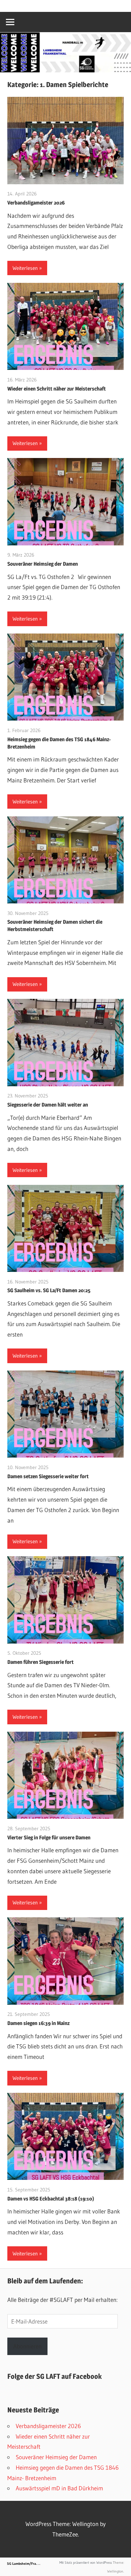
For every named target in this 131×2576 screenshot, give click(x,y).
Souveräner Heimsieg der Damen (43, 564)
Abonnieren (27, 2346)
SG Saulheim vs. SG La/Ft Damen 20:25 (49, 1290)
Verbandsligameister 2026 (36, 203)
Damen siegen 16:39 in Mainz (38, 2023)
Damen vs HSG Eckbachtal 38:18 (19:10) (51, 2199)
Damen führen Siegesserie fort (41, 1662)
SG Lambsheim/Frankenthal (28, 2564)
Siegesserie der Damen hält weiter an (48, 1105)
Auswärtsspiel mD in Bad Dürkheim (59, 2488)
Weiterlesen (25, 268)
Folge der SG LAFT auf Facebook (54, 2376)
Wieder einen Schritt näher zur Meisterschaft (57, 389)
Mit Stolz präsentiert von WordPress (86, 2563)
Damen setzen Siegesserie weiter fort (48, 1476)
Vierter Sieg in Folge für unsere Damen (49, 1837)
